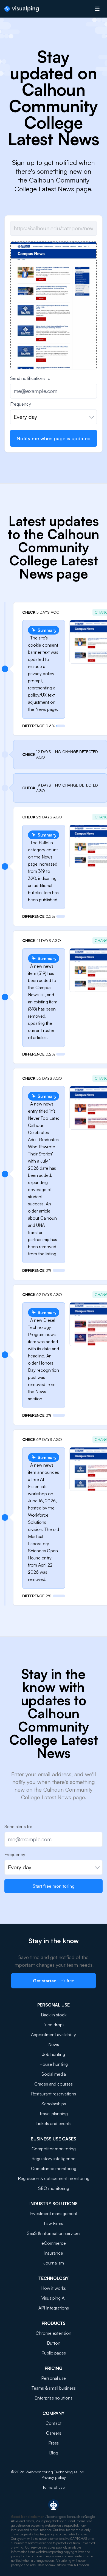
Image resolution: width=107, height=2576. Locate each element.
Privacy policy (54, 2477)
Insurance (54, 2253)
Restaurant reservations (54, 2094)
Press (54, 2443)
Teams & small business (54, 2388)
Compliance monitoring (54, 2168)
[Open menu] (97, 9)
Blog (54, 2453)
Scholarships (54, 2104)
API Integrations (54, 2308)
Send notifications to (30, 378)
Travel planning (54, 2114)
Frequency (21, 404)
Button (54, 2343)
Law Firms (54, 2223)
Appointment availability (54, 2035)
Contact (54, 2423)
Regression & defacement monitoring (54, 2178)
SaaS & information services (54, 2233)
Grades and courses (54, 2084)
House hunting (54, 2064)
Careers (54, 2433)
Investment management (54, 2213)
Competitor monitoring (54, 2149)
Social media (54, 2074)
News (54, 2044)
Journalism (54, 2263)
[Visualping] (22, 9)
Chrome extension (54, 2333)
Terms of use (54, 2487)
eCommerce (54, 2243)
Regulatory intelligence (54, 2159)
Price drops (54, 2025)
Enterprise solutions (54, 2398)
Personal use (54, 2378)
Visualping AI (54, 2298)
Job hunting (54, 2054)
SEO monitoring (54, 2188)
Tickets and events (54, 2123)
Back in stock (54, 2015)
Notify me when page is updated (54, 438)
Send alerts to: (18, 1826)
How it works (54, 2288)
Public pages (54, 2353)
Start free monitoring (54, 1886)
